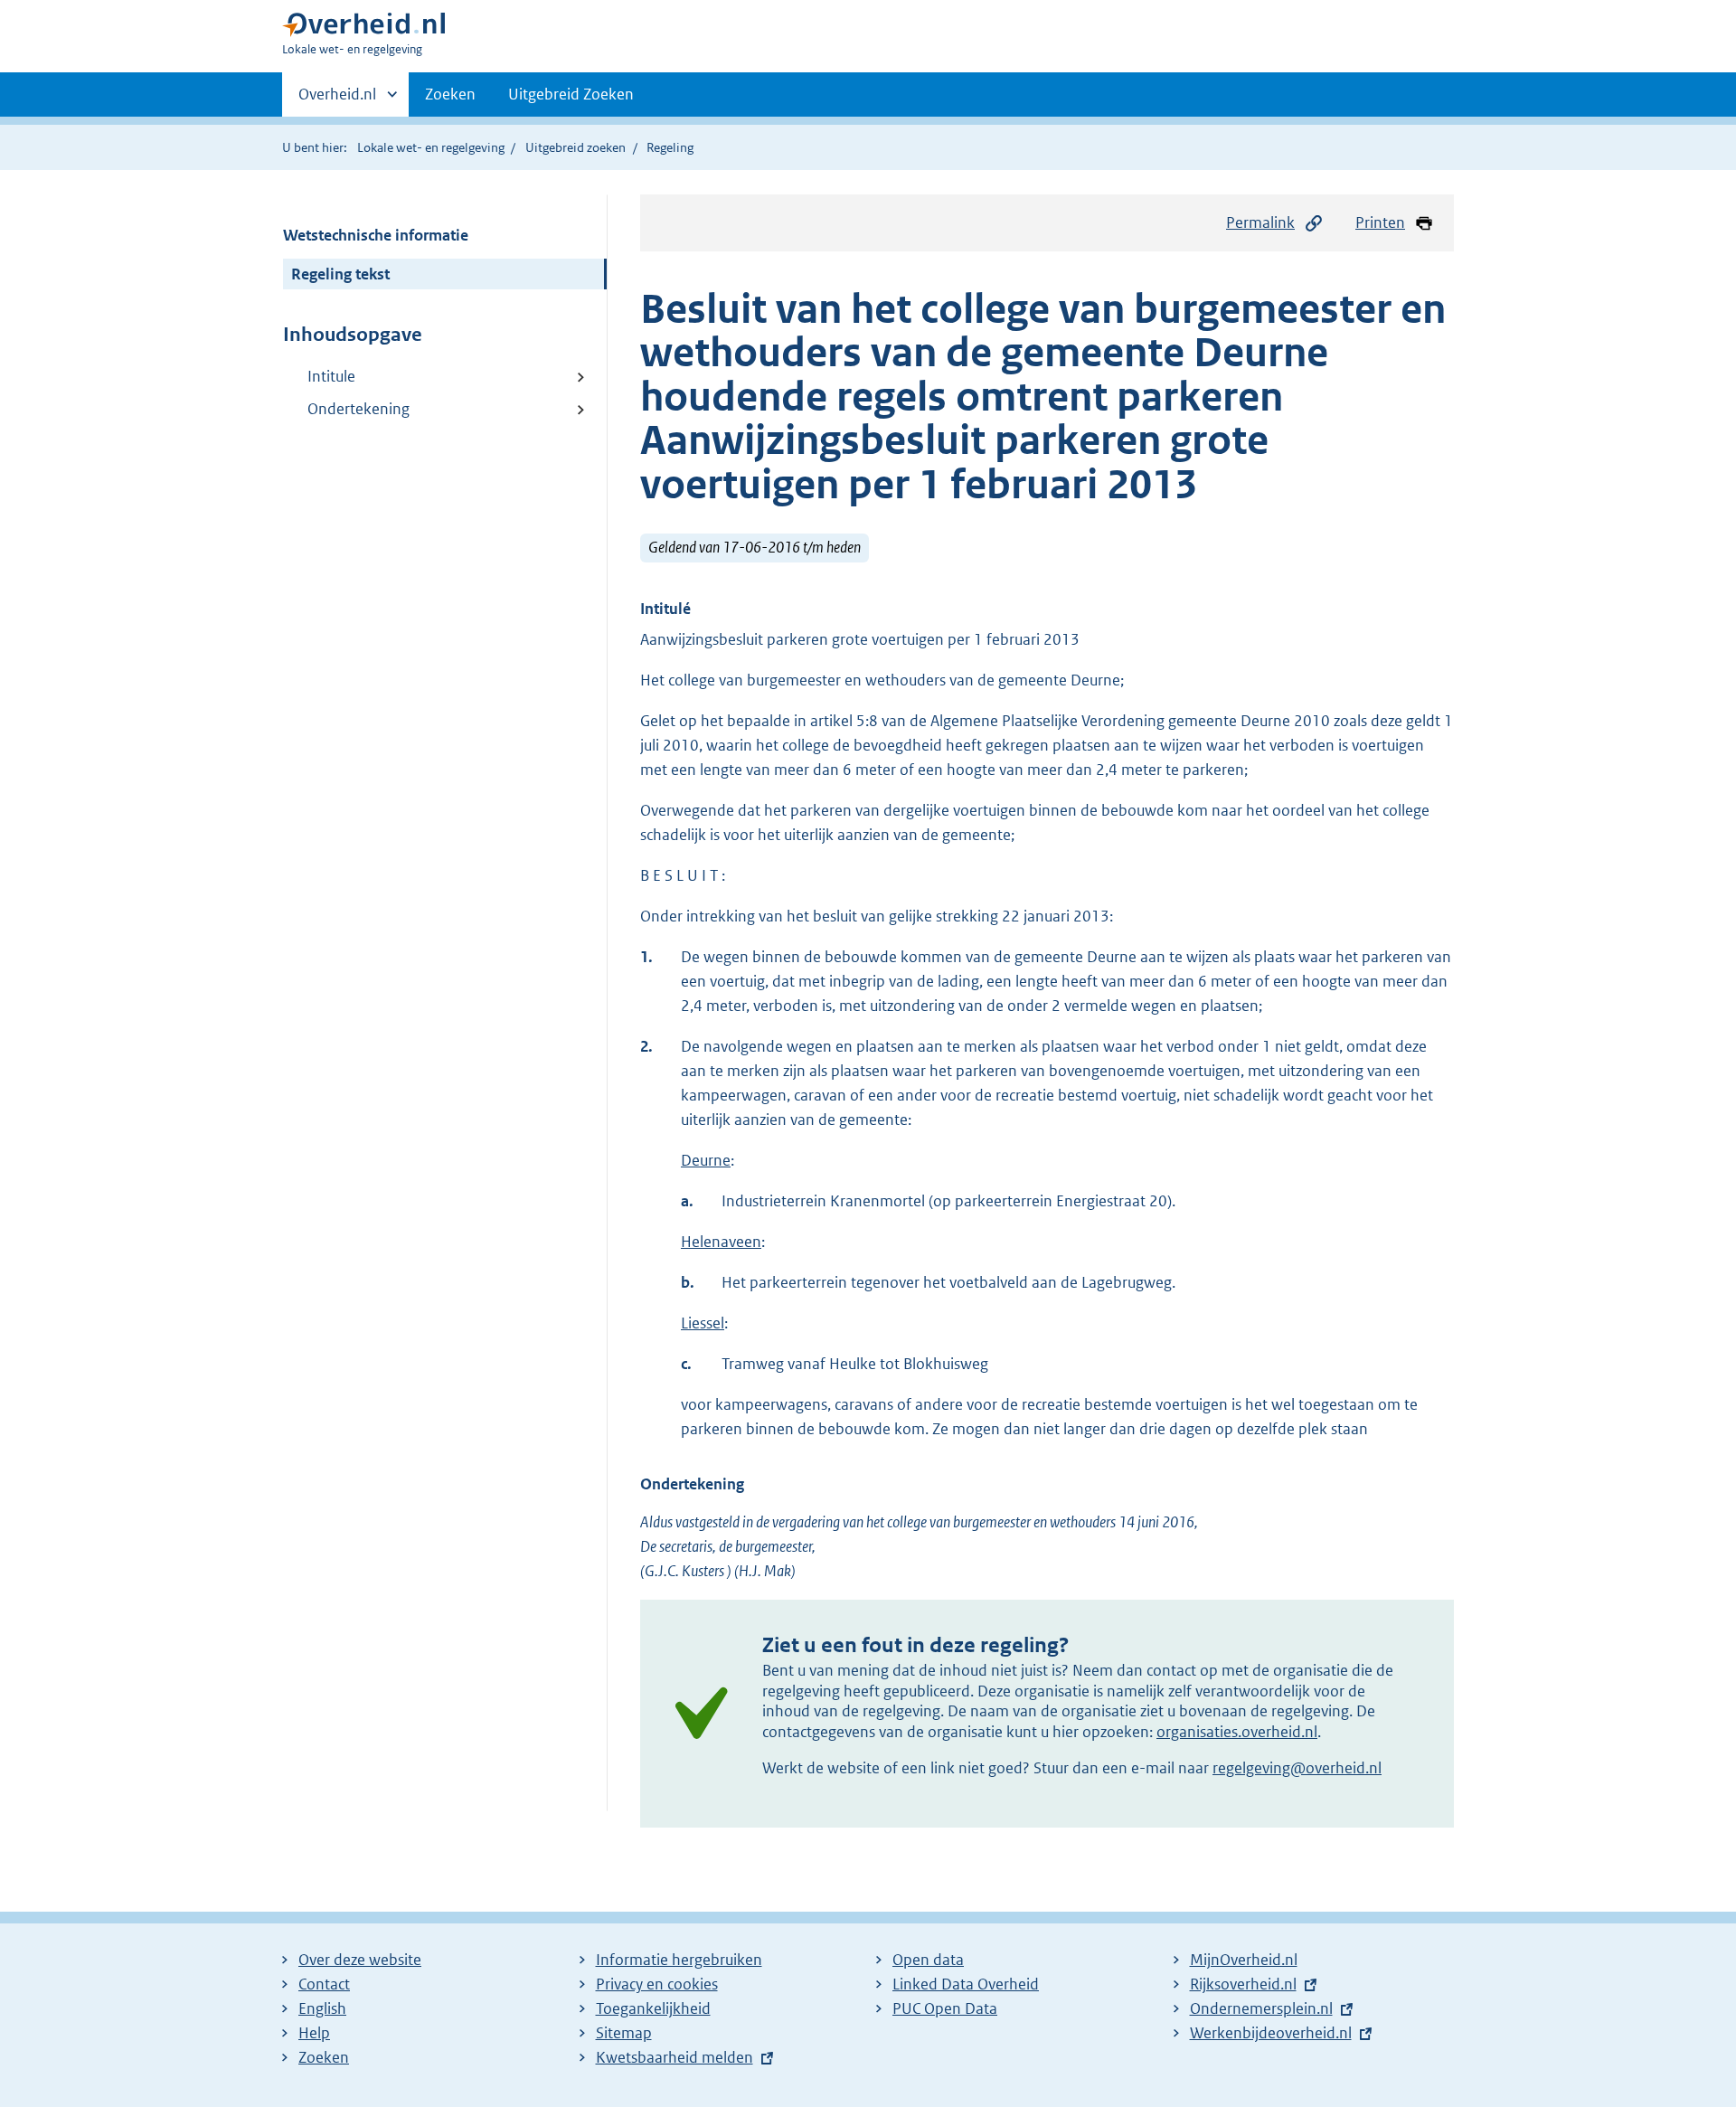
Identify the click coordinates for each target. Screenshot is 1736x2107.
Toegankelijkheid (653, 2008)
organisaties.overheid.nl (1237, 1732)
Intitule (331, 376)
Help (314, 2033)
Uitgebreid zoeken (576, 147)
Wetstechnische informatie (376, 235)
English (322, 2008)
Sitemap (624, 2033)
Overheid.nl (337, 100)
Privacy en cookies (657, 1984)
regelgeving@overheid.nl (1297, 1768)
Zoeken (450, 94)
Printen (1380, 222)
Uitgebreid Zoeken (571, 94)
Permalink (1260, 222)
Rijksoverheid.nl (1243, 1984)
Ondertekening (359, 409)
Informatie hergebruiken (679, 1960)
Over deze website (360, 1960)
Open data (928, 1960)
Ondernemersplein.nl (1261, 2008)
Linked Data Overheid (966, 1984)
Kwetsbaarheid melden (675, 2057)
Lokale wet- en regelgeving (431, 147)
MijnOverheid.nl (1244, 1960)
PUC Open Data (945, 2008)
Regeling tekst (340, 274)
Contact (324, 1984)
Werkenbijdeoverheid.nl (1271, 2033)
